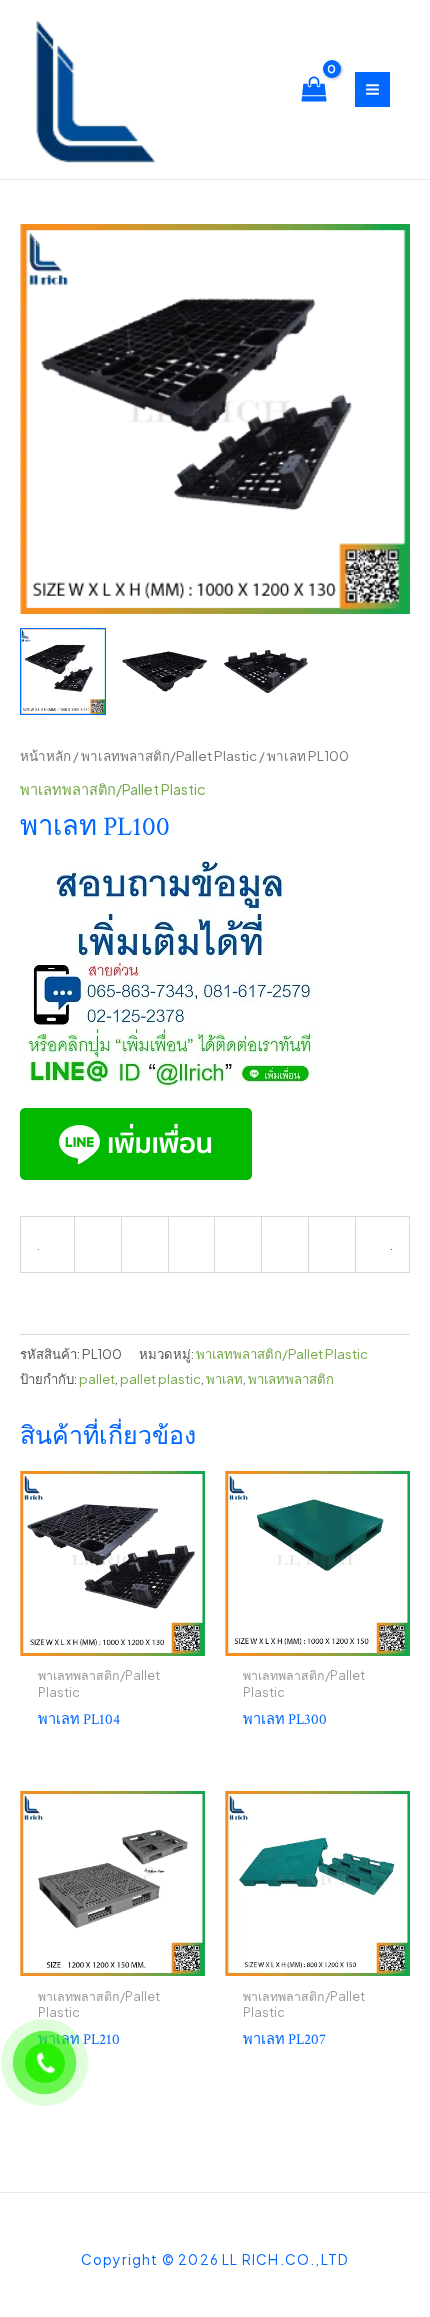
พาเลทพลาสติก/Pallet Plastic (169, 755)
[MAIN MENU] (372, 89)
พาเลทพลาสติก (291, 1378)
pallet (97, 1378)
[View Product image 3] (266, 671)
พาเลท (224, 1378)
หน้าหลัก (45, 755)
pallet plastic (160, 1378)
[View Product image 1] (63, 671)
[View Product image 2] (164, 671)
